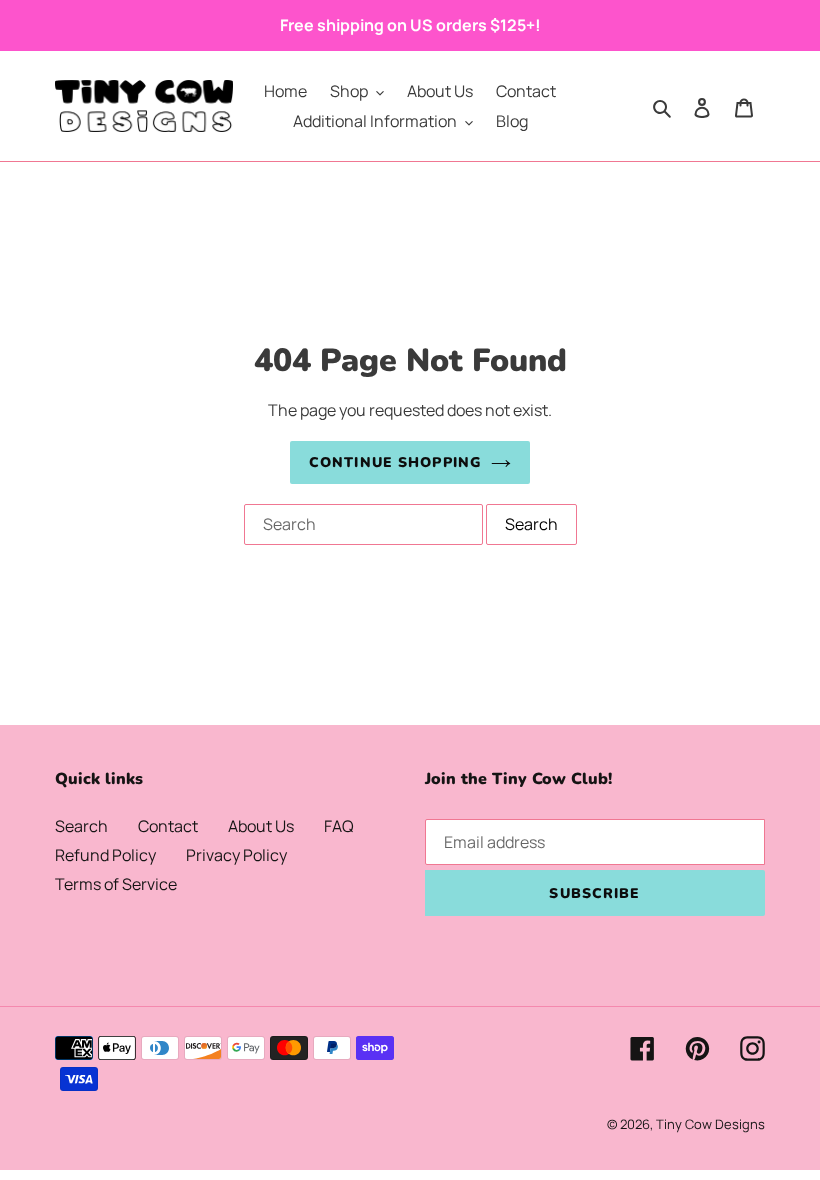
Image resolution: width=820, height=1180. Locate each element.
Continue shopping (395, 462)
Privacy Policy (236, 855)
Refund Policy (105, 855)
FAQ (339, 826)
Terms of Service (116, 884)
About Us (261, 826)
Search (81, 826)
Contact (168, 826)
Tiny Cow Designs (710, 1124)
